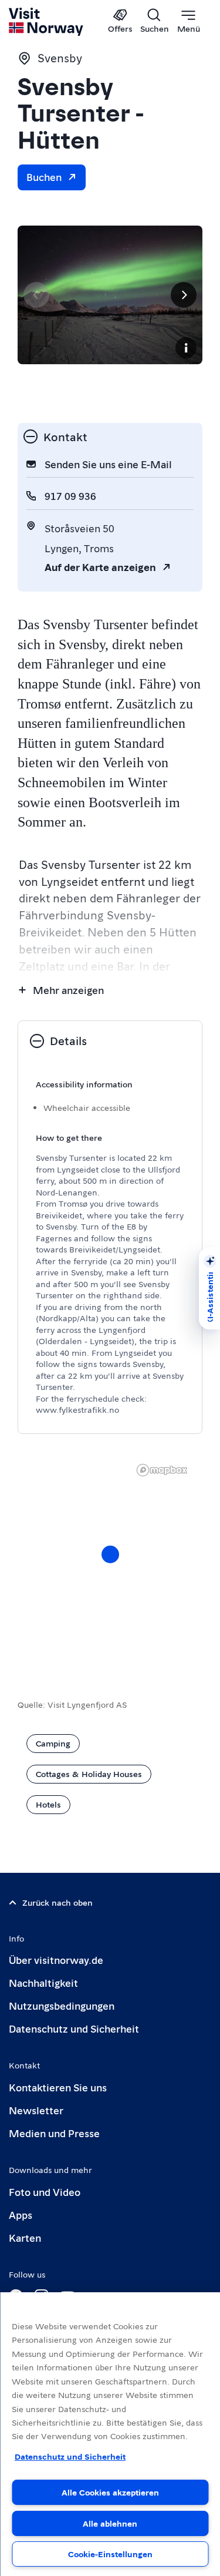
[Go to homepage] (47, 22)
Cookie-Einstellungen (110, 2554)
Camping (53, 1743)
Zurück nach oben (57, 1902)
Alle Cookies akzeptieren (110, 2492)
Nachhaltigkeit (43, 1982)
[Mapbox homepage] (162, 1470)
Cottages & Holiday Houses (89, 1774)
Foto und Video (45, 2192)
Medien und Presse (54, 2133)
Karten (25, 2237)
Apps (21, 2214)
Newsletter (36, 2110)
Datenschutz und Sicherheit (74, 2028)
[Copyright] (186, 348)
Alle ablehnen (110, 2523)
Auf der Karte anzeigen (100, 567)
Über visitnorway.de (56, 1959)
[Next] (184, 295)
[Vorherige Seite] (36, 295)
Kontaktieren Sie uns (58, 2087)
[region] (110, 2434)
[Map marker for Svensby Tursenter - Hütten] (110, 1554)
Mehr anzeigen (68, 990)
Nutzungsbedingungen (62, 2005)
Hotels (48, 1804)
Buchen (44, 177)
